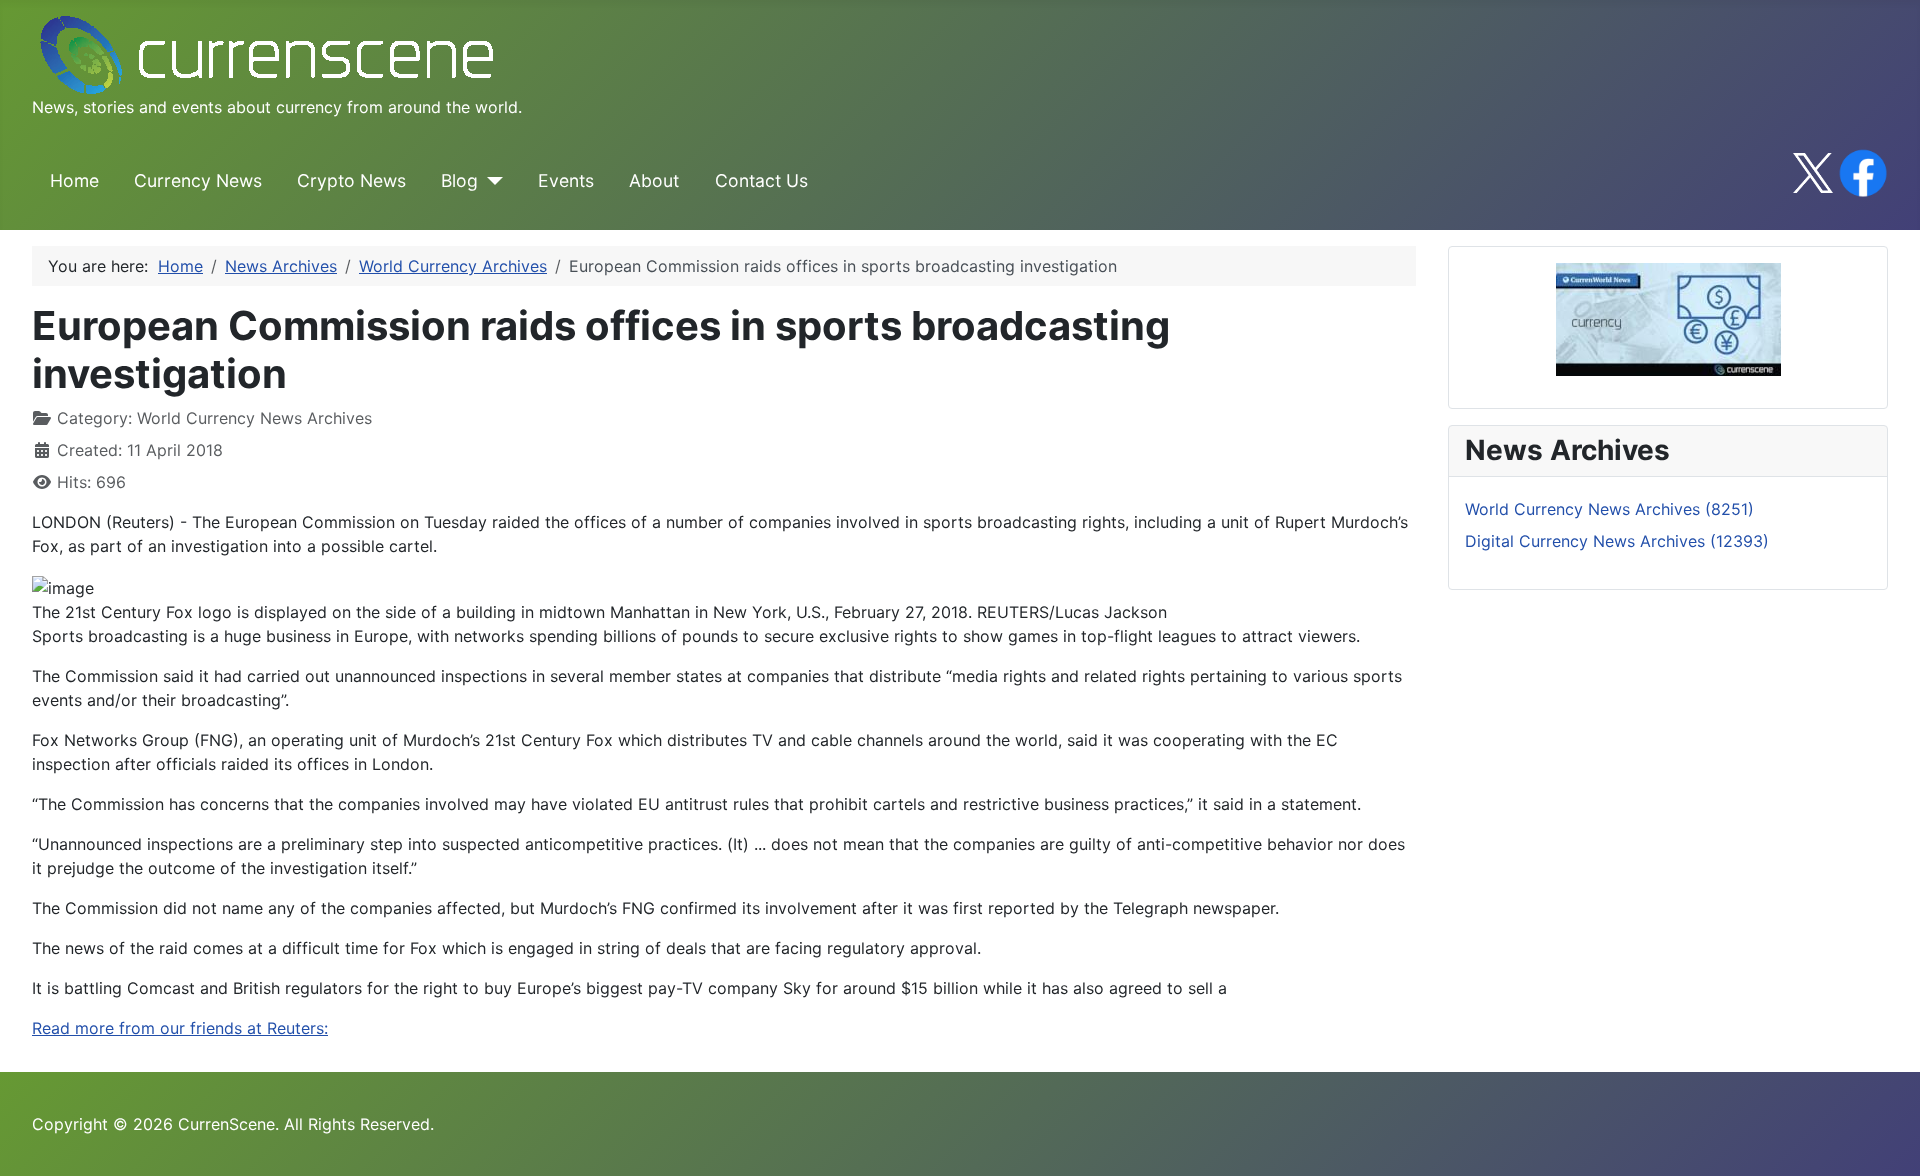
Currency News (198, 180)
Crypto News (351, 180)
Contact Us (761, 180)
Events (566, 180)
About (654, 180)
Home (74, 180)
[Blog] (490, 181)
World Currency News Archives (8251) (1609, 509)
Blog (459, 180)
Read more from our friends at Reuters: (180, 1028)
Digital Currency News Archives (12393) (1617, 541)
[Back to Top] (1885, 1139)
